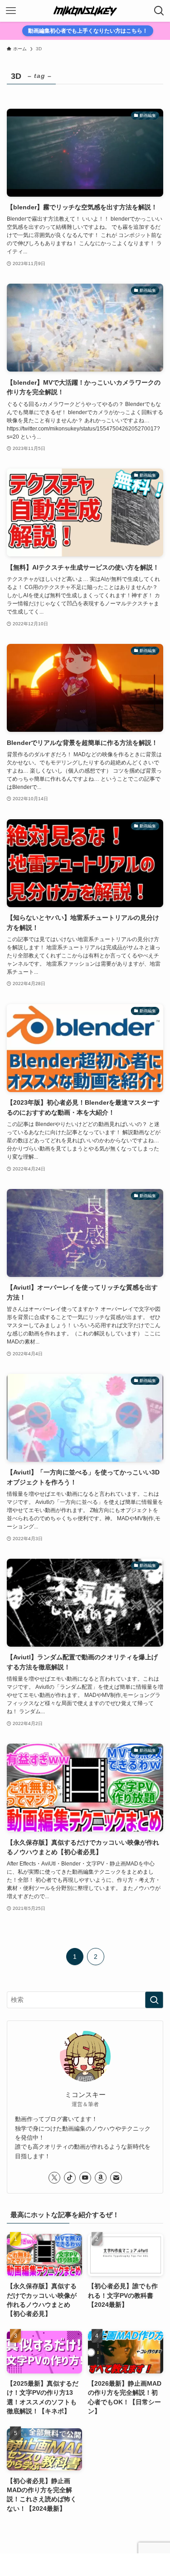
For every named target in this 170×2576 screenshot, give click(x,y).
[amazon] (101, 2178)
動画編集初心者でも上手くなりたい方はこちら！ (88, 31)
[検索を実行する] (154, 2000)
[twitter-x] (54, 2178)
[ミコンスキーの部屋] (85, 11)
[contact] (116, 2178)
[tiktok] (70, 2178)
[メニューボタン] (11, 11)
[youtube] (85, 2178)
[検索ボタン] (159, 11)
